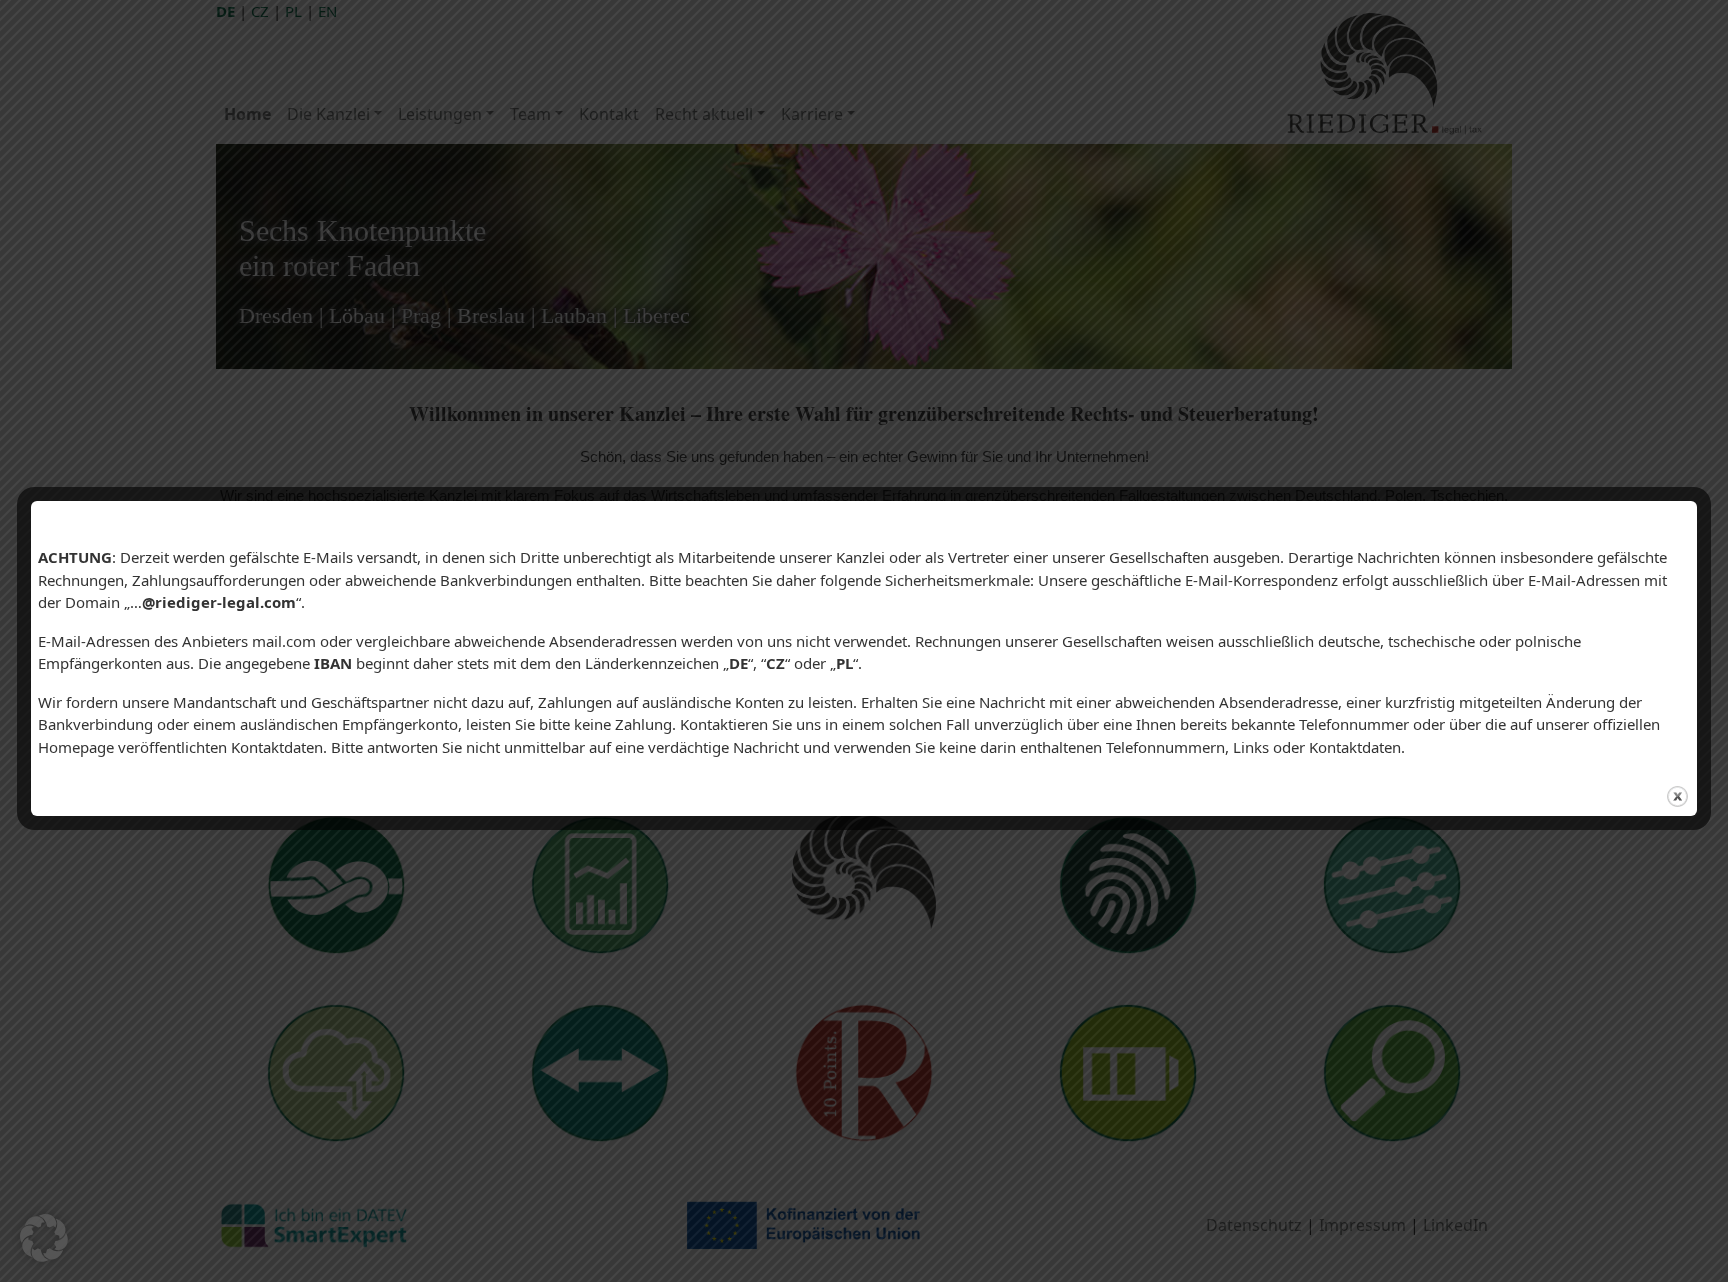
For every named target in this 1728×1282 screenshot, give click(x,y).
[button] (44, 1238)
